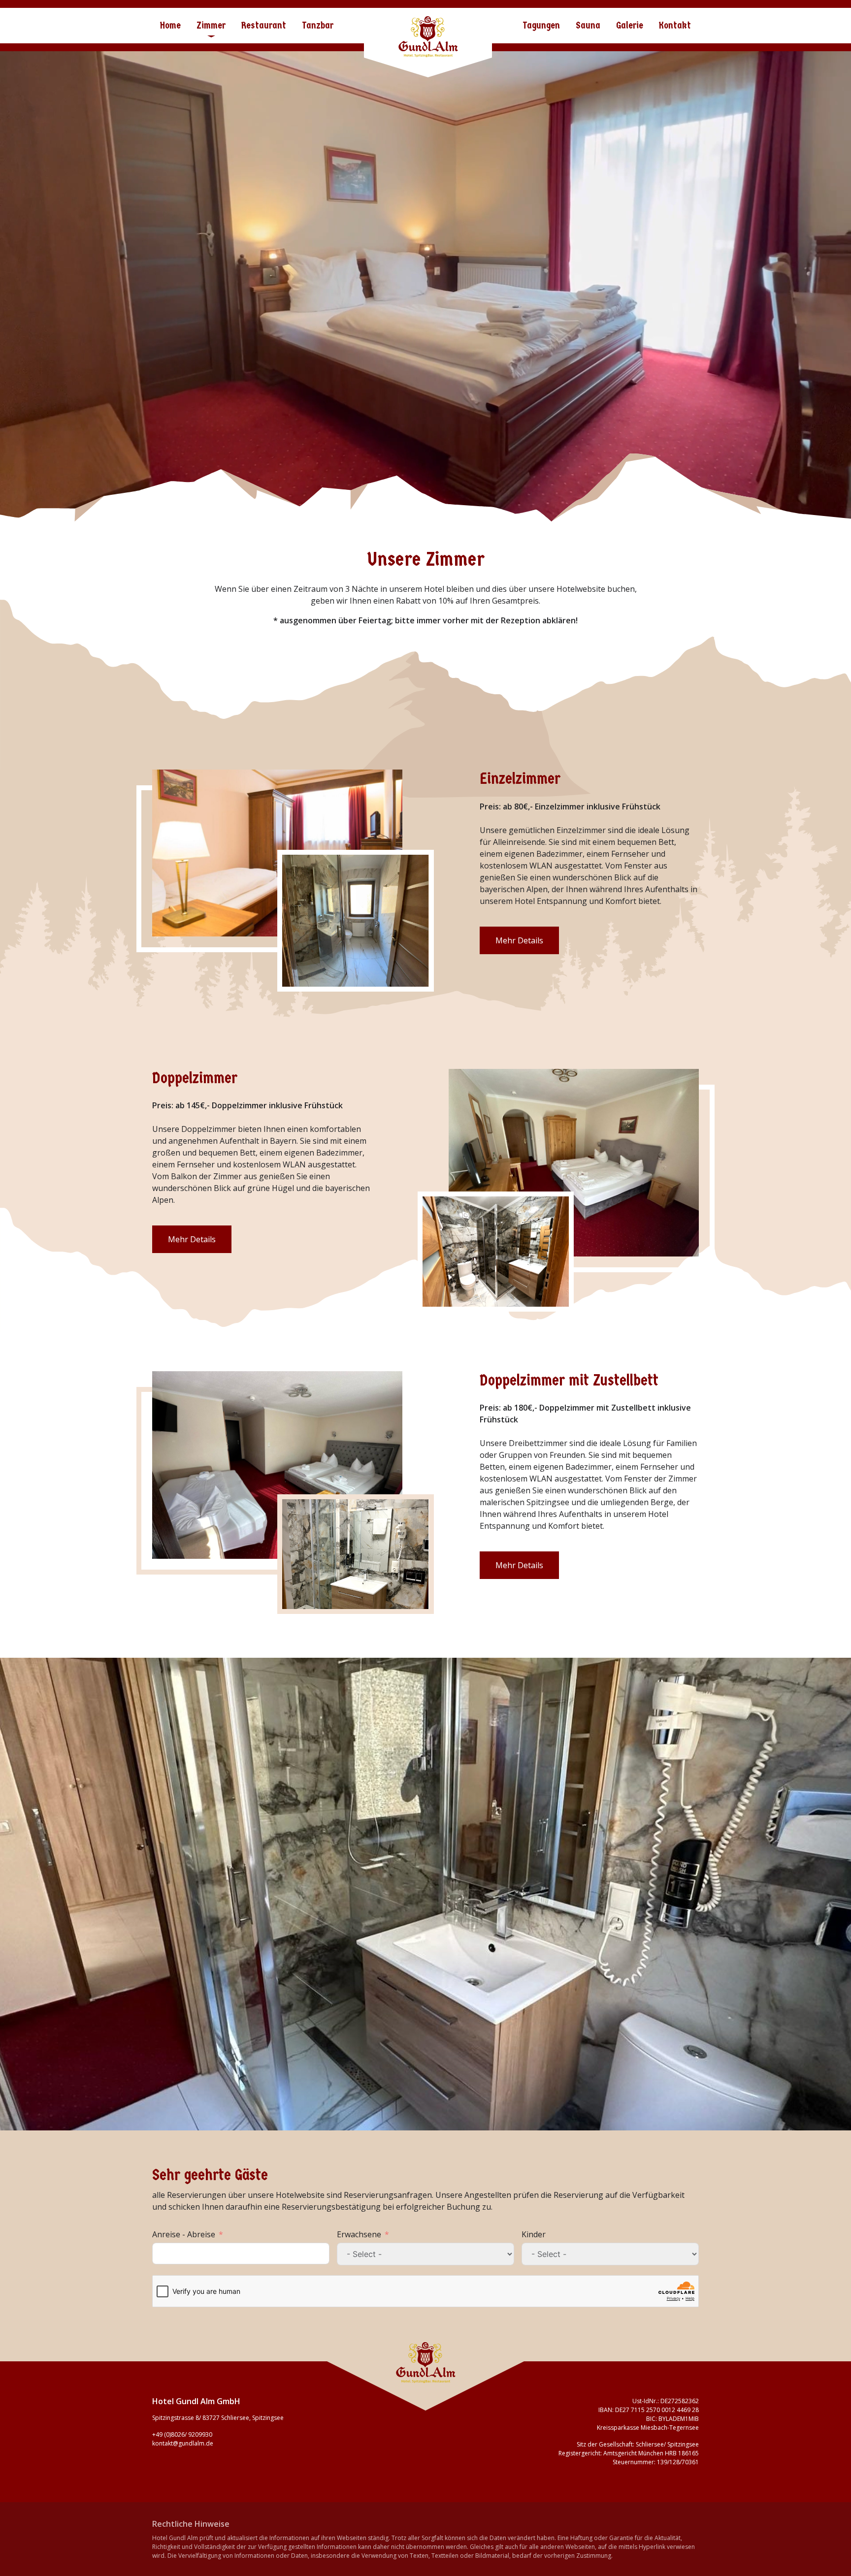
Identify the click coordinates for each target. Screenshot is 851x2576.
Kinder (534, 2234)
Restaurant (264, 25)
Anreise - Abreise (184, 2234)
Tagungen (541, 25)
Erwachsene (359, 2234)
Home (170, 25)
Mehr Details (519, 940)
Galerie (630, 25)
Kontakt (675, 25)
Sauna (588, 25)
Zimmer (211, 25)
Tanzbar (318, 25)
